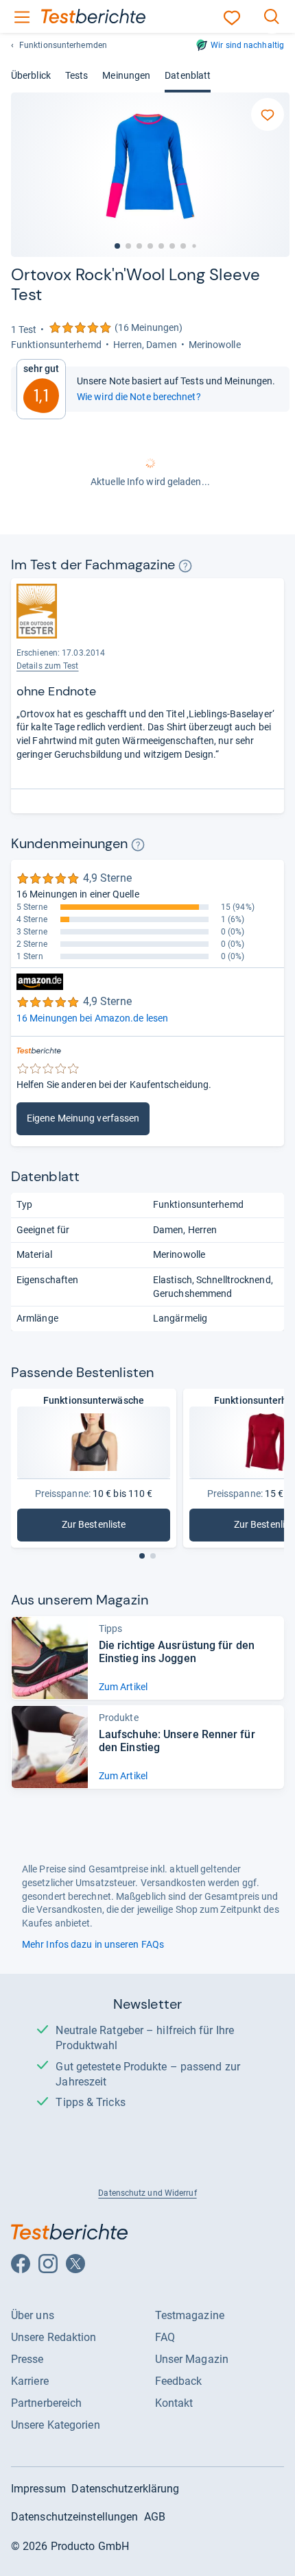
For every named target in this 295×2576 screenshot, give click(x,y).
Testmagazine (190, 2315)
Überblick (31, 75)
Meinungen (126, 75)
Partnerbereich (46, 2403)
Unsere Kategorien (56, 2425)
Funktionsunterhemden (63, 45)
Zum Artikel (123, 1687)
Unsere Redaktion (54, 2337)
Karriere (30, 2381)
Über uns (33, 2315)
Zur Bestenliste (116, 1527)
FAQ (165, 2337)
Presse (27, 2359)
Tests (76, 75)
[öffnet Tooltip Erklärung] (185, 566)
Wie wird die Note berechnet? (139, 397)
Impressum (38, 2489)
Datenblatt (188, 75)
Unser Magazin (192, 2359)
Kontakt (174, 2403)
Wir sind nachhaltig (247, 45)
